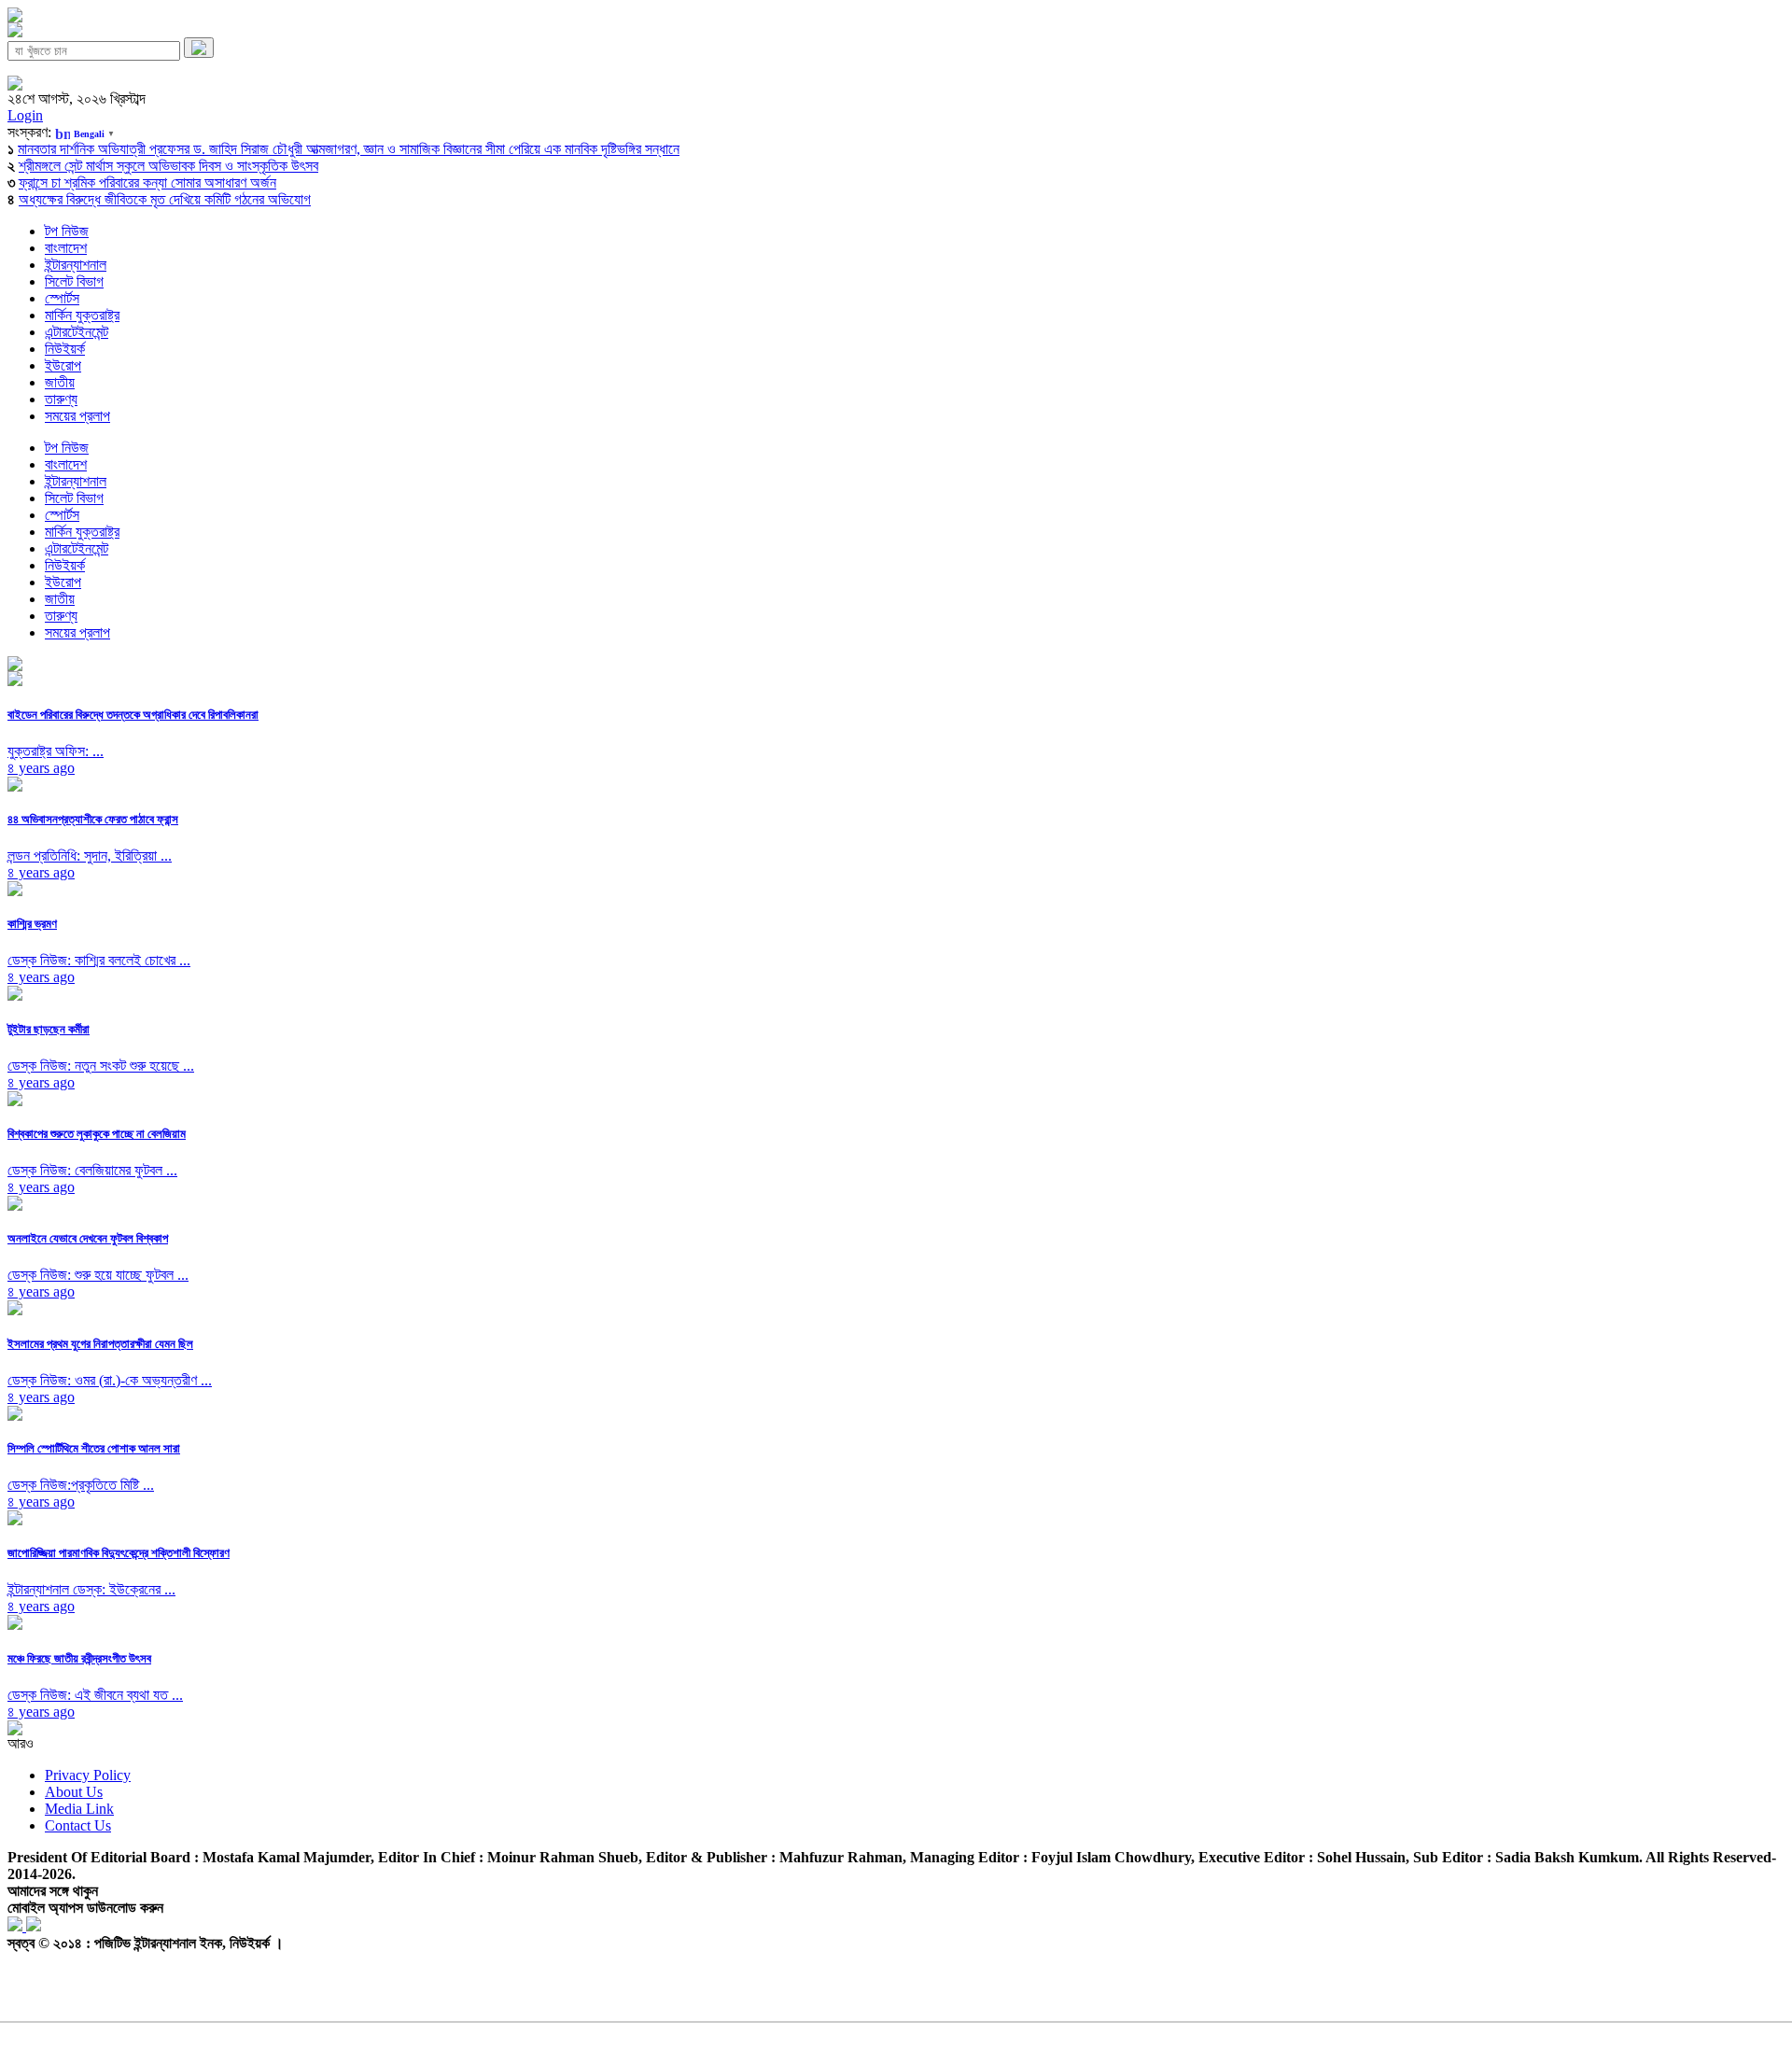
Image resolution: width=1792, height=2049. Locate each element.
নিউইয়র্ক (65, 349)
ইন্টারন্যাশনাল (76, 265)
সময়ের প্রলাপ (77, 416)
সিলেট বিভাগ (74, 281)
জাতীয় (60, 382)
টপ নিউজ (67, 231)
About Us (74, 1792)
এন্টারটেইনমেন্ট (77, 332)
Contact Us (78, 1825)
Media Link (79, 1809)
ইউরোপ (63, 365)
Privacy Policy (88, 1775)
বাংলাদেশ (66, 248)
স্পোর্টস (62, 298)
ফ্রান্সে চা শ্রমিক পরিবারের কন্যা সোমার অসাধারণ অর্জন (147, 182)
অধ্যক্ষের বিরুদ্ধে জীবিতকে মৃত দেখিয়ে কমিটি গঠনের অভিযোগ (165, 199)
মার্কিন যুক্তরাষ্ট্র (82, 315)
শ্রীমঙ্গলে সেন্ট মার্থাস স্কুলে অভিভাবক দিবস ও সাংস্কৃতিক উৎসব (168, 166)
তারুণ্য (61, 399)
